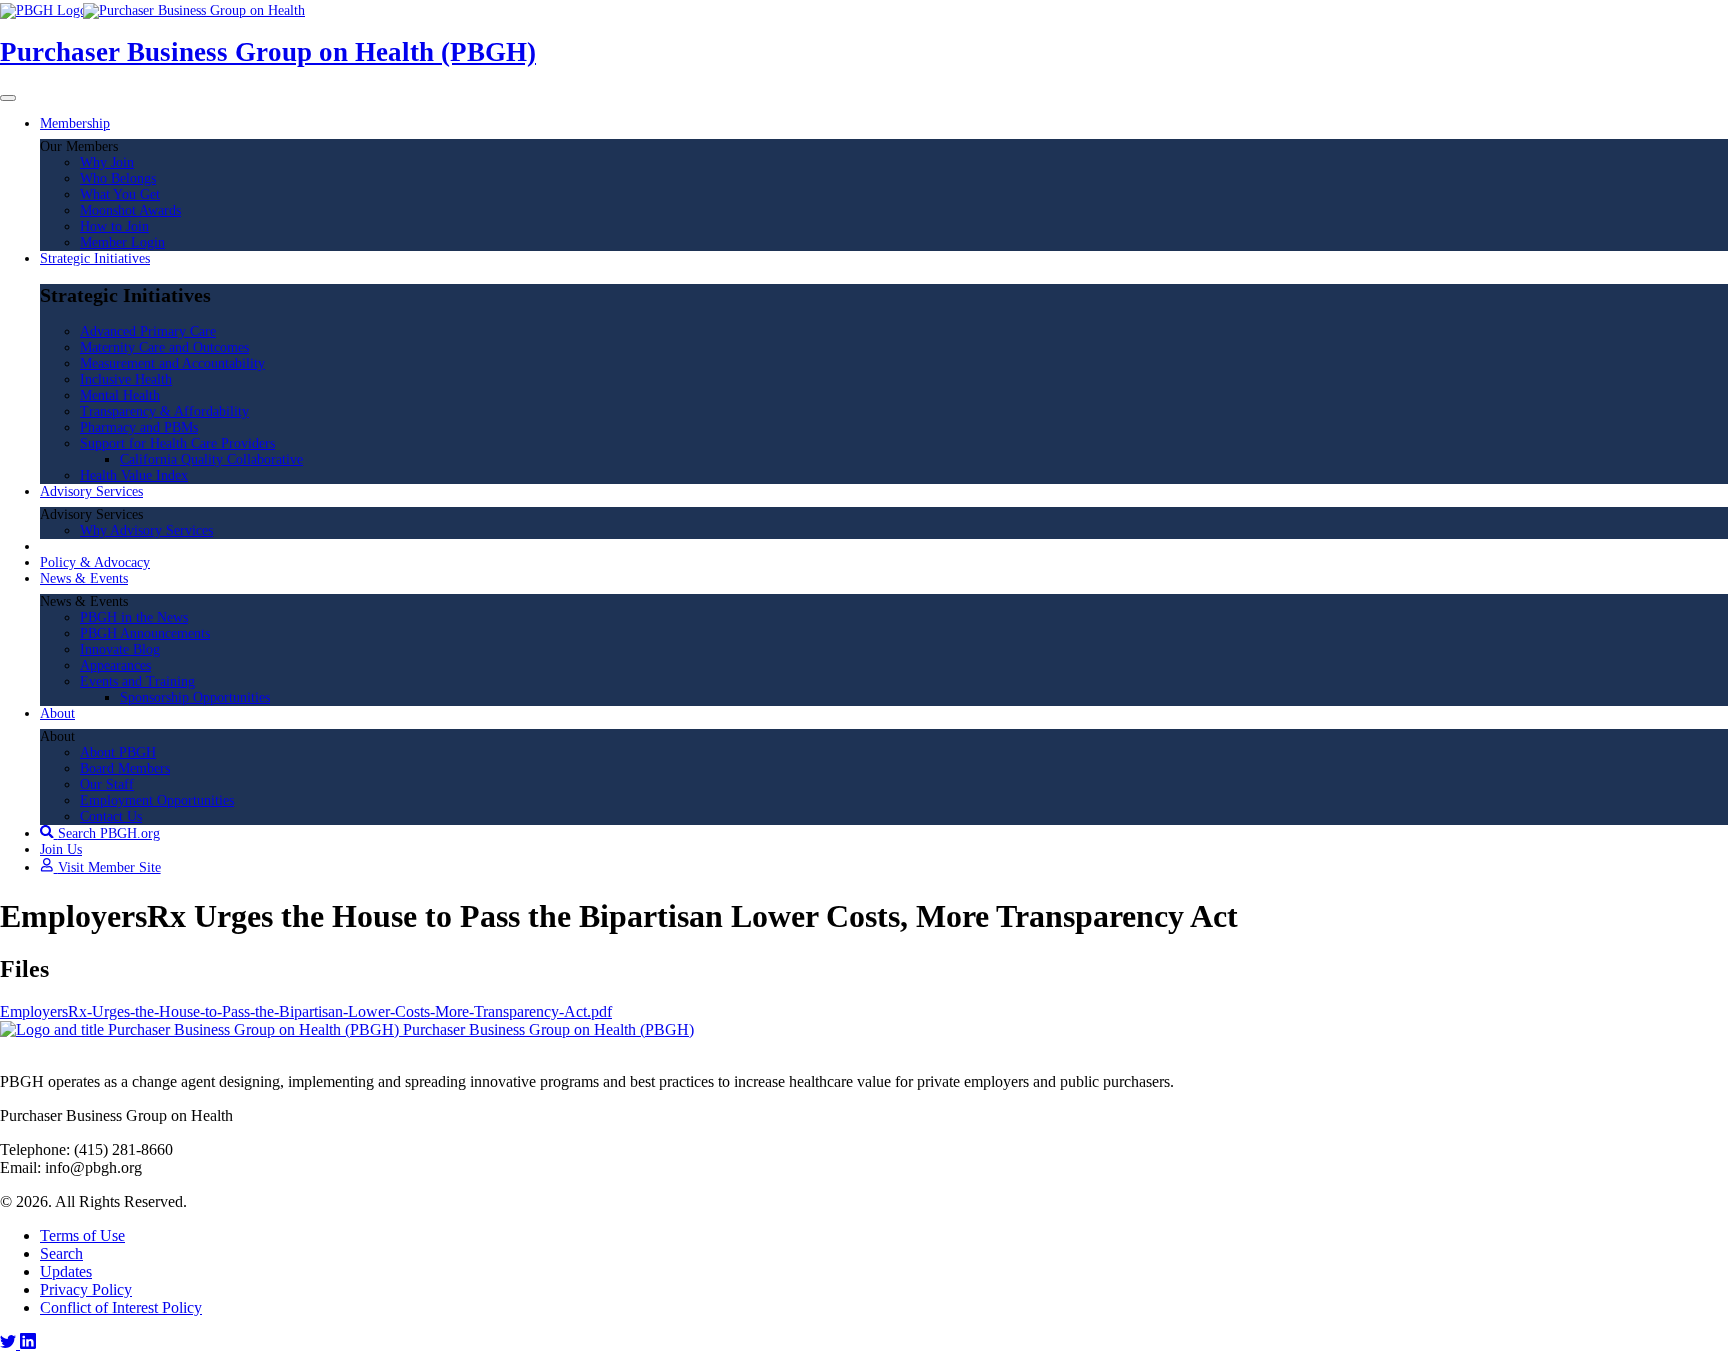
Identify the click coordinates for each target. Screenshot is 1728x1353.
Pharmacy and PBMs (139, 427)
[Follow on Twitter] (10, 1343)
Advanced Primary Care (148, 331)
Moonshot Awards (130, 210)
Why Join (107, 162)
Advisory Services (91, 491)
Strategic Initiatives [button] (95, 258)
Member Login (122, 242)
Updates (66, 1271)
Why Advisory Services (146, 530)
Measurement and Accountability (172, 363)
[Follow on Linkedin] (28, 1343)
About (57, 713)
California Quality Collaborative (211, 459)
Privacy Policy (86, 1289)
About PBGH (118, 752)
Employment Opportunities (157, 800)
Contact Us (111, 816)
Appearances (115, 665)
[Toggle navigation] (8, 98)
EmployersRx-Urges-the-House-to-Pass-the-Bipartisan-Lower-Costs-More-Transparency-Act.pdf (306, 1011)
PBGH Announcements (145, 633)
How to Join (114, 226)
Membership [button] (75, 123)
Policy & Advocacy (95, 562)
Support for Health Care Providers (177, 443)
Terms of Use (82, 1235)
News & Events (84, 578)
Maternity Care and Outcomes (164, 347)
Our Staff (107, 784)
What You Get (120, 194)
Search (61, 1253)
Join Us (61, 849)
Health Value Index (134, 475)
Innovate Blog (120, 649)
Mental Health (120, 395)
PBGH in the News (134, 617)
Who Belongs (118, 178)
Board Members (125, 768)
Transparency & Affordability (164, 411)
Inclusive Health (126, 379)
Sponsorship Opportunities (195, 697)
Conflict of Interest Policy (121, 1307)
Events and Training (137, 681)
